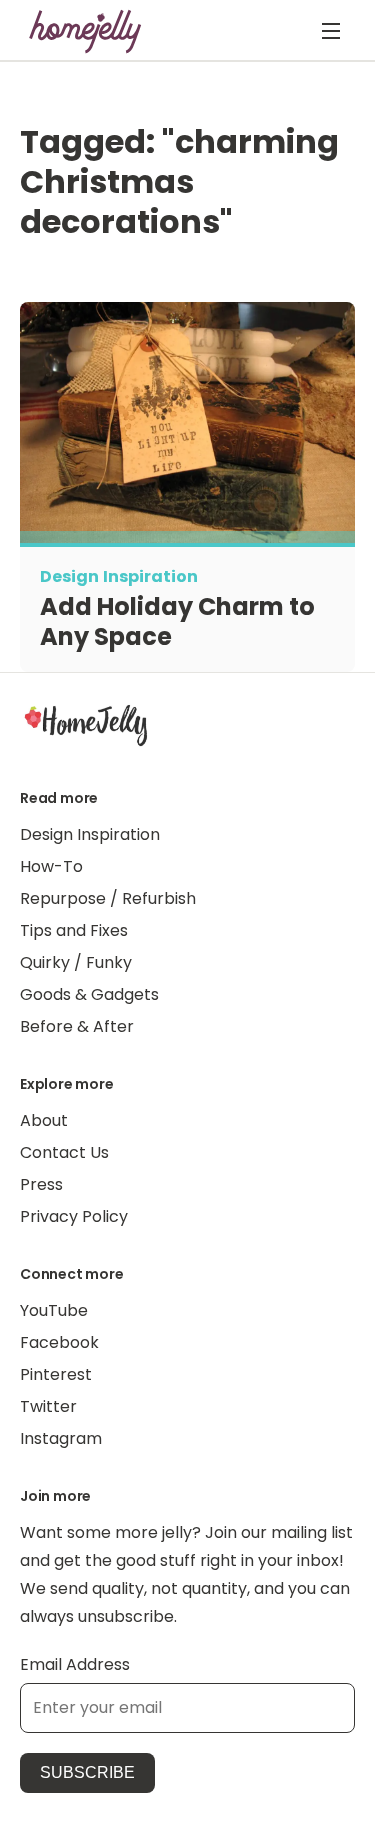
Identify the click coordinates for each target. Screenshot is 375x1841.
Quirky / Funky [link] (76, 962)
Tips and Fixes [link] (74, 930)
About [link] (44, 1120)
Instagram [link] (61, 1438)
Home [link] (86, 724)
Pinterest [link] (56, 1374)
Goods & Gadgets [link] (89, 994)
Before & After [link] (77, 1026)
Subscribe (87, 1772)
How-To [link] (51, 866)
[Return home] (86, 31)
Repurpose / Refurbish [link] (108, 898)
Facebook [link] (59, 1342)
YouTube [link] (54, 1310)
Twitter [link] (48, 1406)
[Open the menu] (331, 31)
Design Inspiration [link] (90, 834)
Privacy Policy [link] (74, 1216)
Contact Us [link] (64, 1152)
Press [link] (41, 1184)
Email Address (75, 1664)
